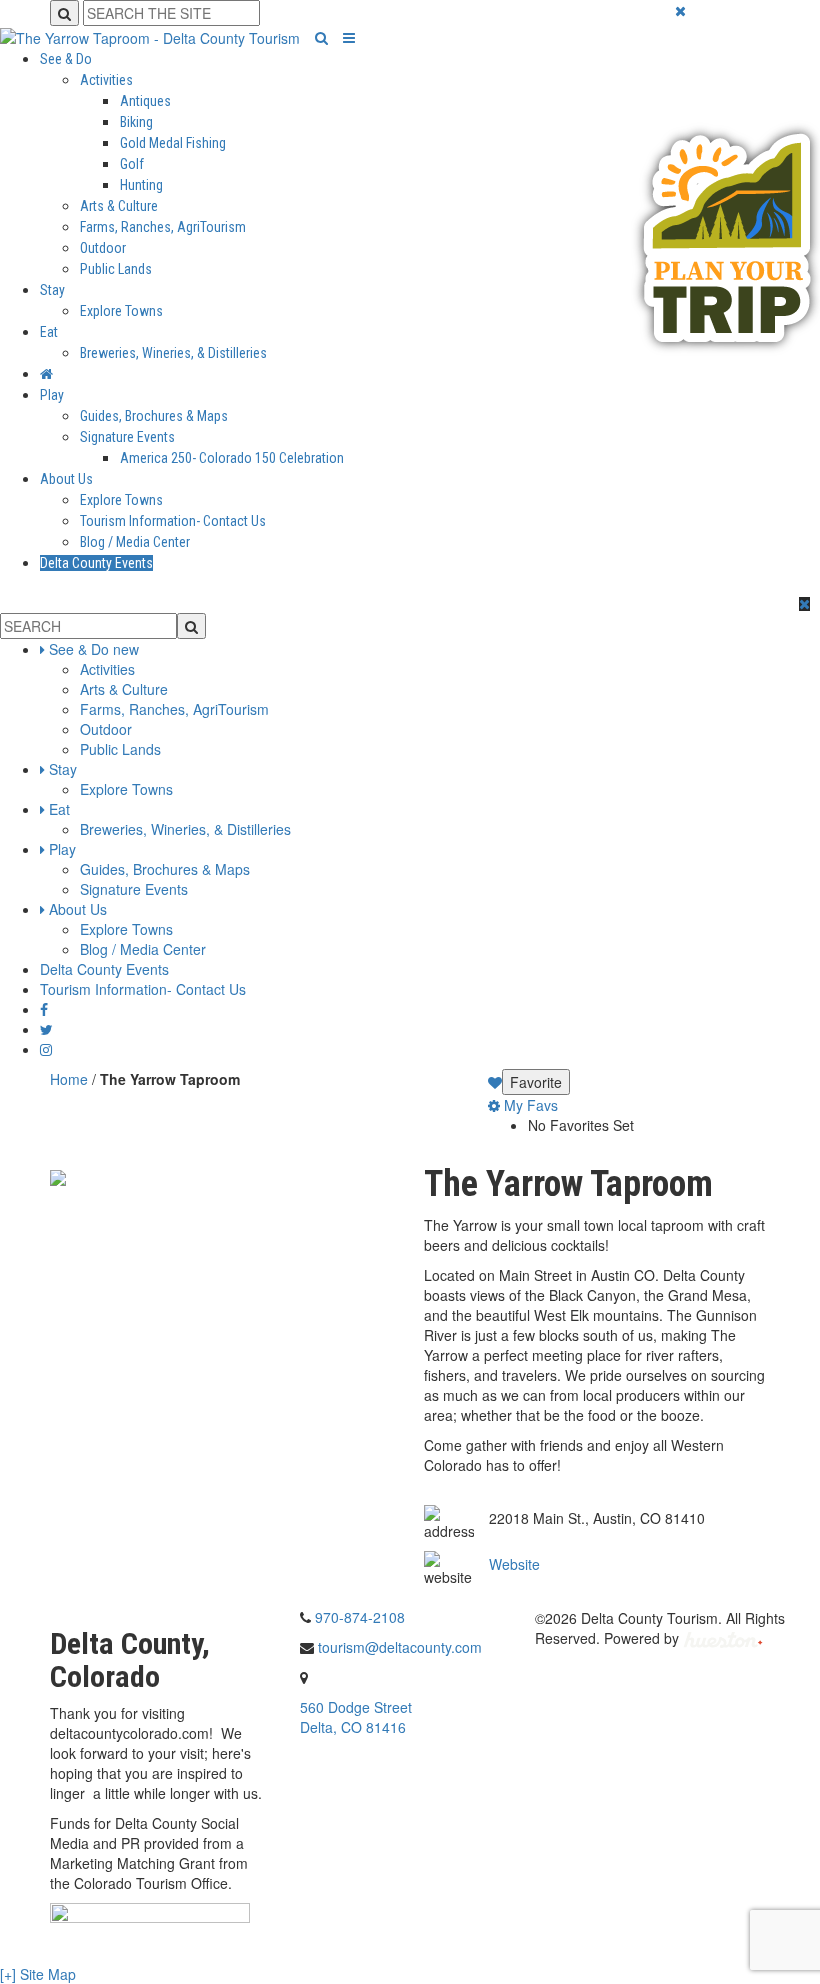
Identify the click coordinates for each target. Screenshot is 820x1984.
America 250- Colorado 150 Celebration (232, 458)
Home (69, 1079)
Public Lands (116, 269)
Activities (106, 80)
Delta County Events (96, 563)
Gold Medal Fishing (173, 143)
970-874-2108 (360, 1617)
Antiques (145, 101)
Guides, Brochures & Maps (154, 416)
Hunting (141, 185)
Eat (49, 332)
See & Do (66, 59)
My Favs (529, 1105)
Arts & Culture (119, 206)
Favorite (536, 1082)
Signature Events (127, 437)
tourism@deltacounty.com (400, 1647)
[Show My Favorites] (495, 1082)
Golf (132, 164)
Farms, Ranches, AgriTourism (163, 227)
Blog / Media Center (135, 542)
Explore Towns (121, 311)
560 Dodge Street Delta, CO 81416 (356, 1717)
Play (52, 395)
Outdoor (103, 248)
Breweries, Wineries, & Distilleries (173, 353)
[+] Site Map (38, 1974)
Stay (52, 290)
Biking (136, 122)
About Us (66, 479)
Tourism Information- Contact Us (173, 521)
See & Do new (94, 649)
